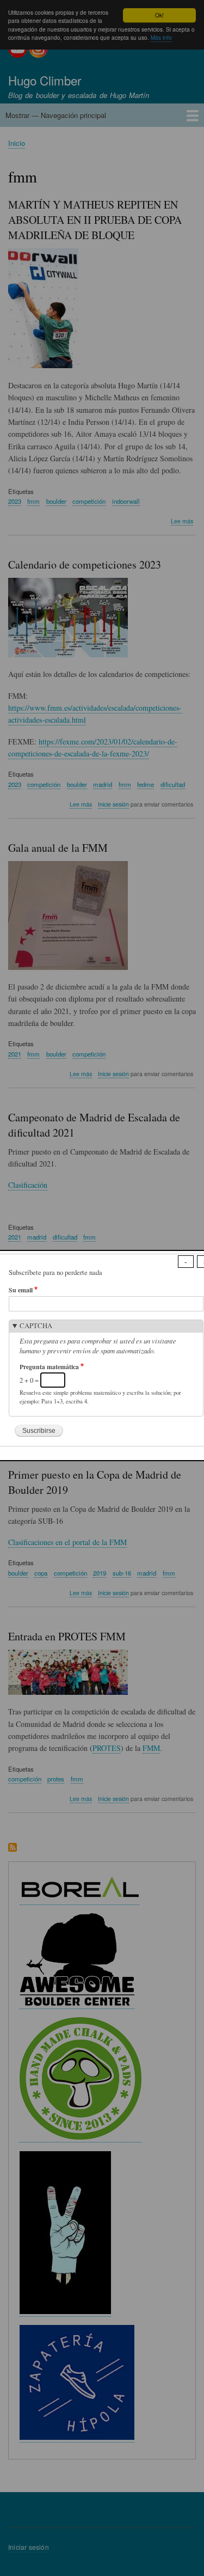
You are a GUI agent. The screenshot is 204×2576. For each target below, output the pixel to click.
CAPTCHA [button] (36, 1326)
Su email (21, 1290)
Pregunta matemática (49, 1367)
